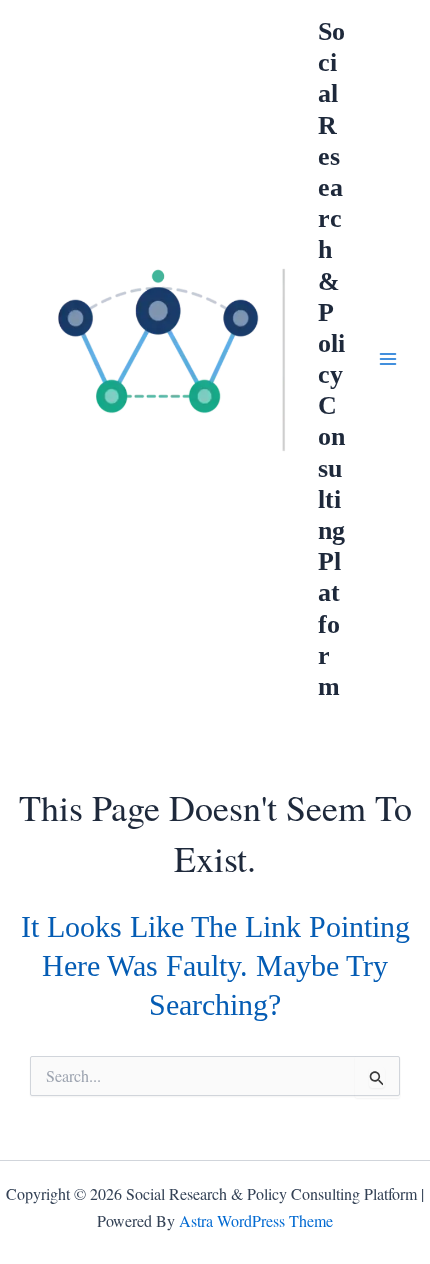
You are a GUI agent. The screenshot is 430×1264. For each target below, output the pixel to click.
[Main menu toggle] (388, 359)
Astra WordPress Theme (256, 1220)
